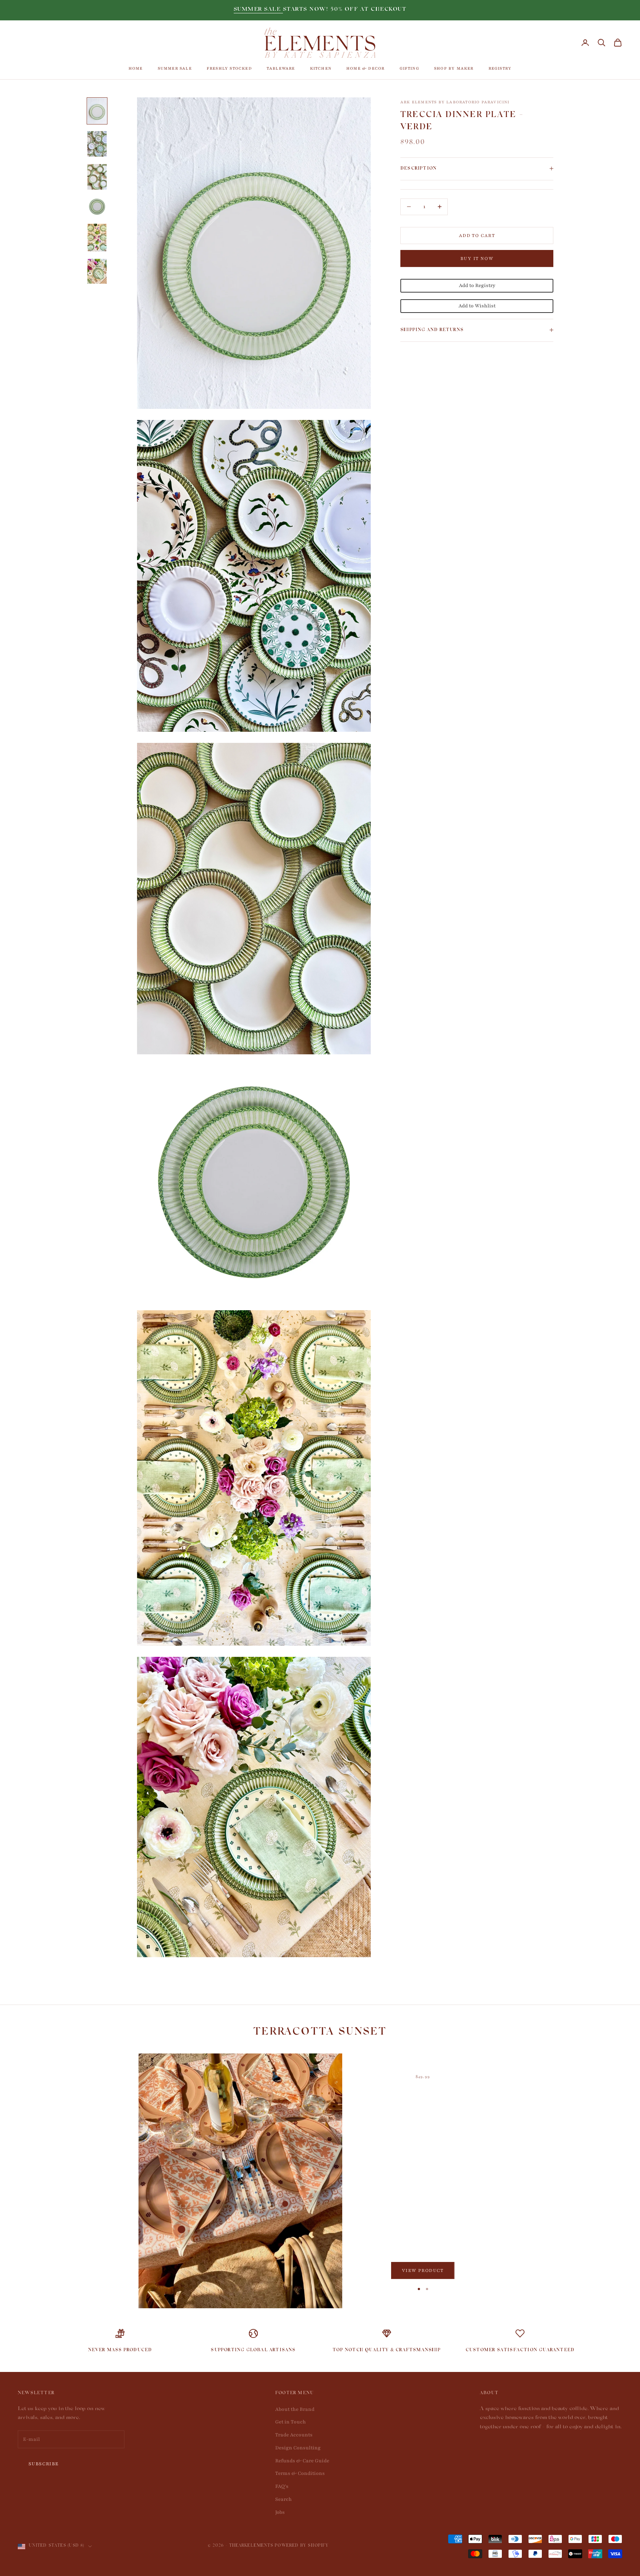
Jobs (280, 2512)
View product (423, 2270)
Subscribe (44, 2464)
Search (284, 2499)
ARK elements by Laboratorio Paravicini (455, 102)
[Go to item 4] (97, 207)
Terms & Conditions (300, 2473)
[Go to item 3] (97, 177)
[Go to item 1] (97, 111)
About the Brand (295, 2409)
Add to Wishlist (477, 306)
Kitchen (321, 68)
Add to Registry (477, 286)
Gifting (409, 68)
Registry (500, 68)
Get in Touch (291, 2422)
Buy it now (477, 258)
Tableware (281, 68)
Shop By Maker (454, 68)
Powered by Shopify (302, 2546)
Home (136, 68)
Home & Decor (365, 68)
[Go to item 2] (97, 144)
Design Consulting (298, 2448)
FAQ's (282, 2486)
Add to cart (477, 235)
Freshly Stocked (229, 68)
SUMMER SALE (258, 10)
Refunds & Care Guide (302, 2461)
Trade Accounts (294, 2435)
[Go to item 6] (97, 271)
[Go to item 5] (97, 238)
